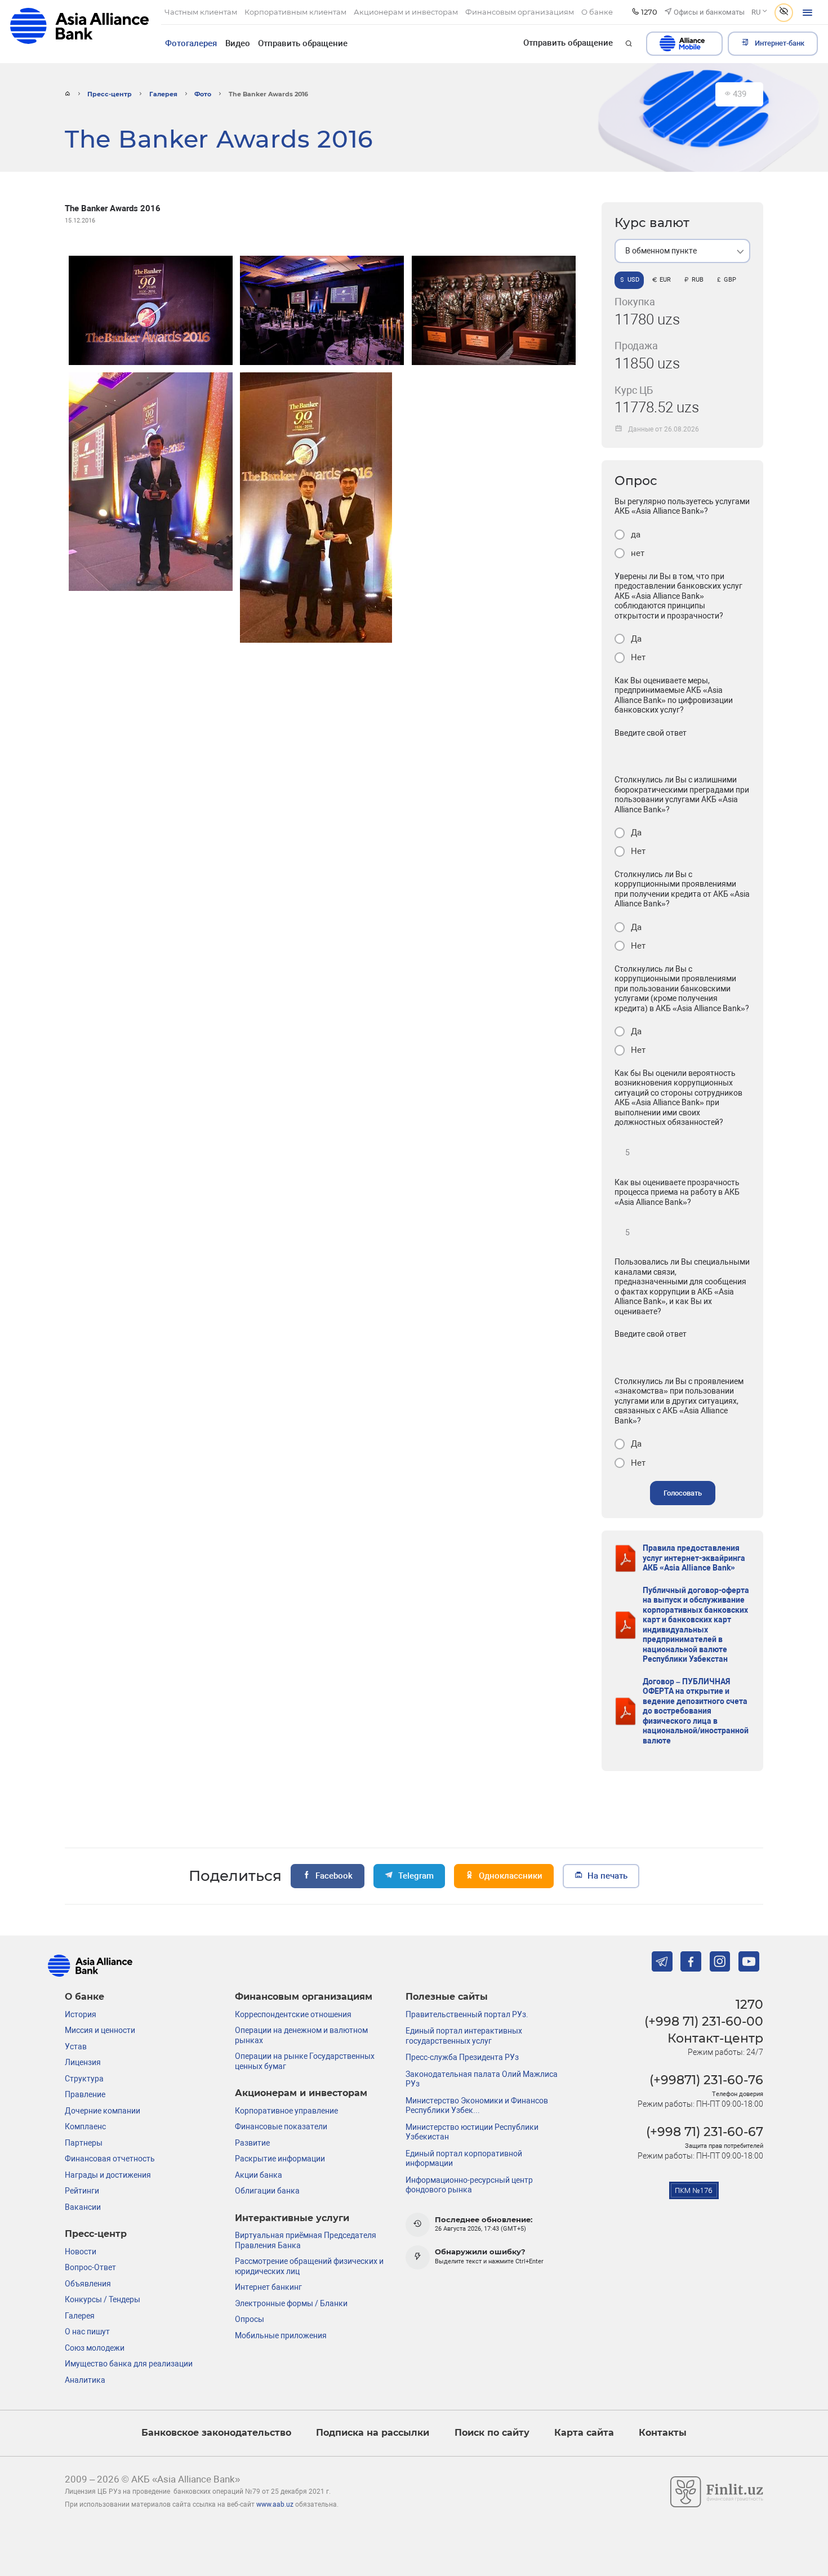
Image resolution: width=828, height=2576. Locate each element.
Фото (203, 94)
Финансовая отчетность (110, 2159)
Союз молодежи (95, 2348)
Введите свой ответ (651, 733)
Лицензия (83, 2062)
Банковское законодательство (216, 2433)
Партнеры (84, 2143)
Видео (238, 43)
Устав (76, 2046)
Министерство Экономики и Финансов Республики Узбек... (477, 2106)
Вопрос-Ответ (90, 2267)
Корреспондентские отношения (293, 2014)
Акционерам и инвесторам (301, 2093)
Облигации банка (267, 2191)
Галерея (163, 94)
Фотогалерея (191, 43)
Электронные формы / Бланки (291, 2303)
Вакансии (83, 2207)
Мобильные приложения (281, 2335)
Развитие (252, 2143)
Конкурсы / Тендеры (103, 2299)
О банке (84, 1997)
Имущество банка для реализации (129, 2364)
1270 (749, 2004)
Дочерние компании (103, 2111)
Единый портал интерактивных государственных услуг (464, 2036)
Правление (85, 2094)
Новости (81, 2252)
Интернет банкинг (268, 2287)
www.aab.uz (275, 2504)
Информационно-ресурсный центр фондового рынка (469, 2185)
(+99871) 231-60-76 (706, 2080)
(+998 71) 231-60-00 (704, 2021)
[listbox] (682, 251)
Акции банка (259, 2175)
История (81, 2014)
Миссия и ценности (100, 2030)
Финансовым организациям (304, 1997)
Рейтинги (82, 2191)
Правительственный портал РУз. (467, 2014)
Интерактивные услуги (292, 2218)
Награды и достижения (108, 2175)
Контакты (663, 2433)
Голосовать (683, 1493)
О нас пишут (87, 2332)
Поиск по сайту (492, 2433)
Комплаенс (85, 2126)
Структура (84, 2079)
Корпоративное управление (286, 2111)
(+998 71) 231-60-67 (705, 2132)
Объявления (88, 2284)
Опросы (250, 2319)
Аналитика (85, 2380)
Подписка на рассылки (373, 2433)
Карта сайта (584, 2433)
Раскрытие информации (280, 2159)
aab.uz (79, 31)
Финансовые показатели (281, 2126)
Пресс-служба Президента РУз (462, 2057)
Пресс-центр (110, 94)
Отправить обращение (303, 43)
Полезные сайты (447, 1997)
